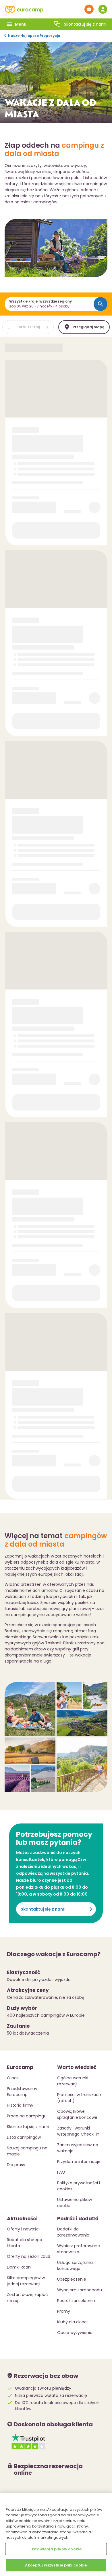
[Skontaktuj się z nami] (57, 24)
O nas (13, 2078)
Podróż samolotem (76, 2301)
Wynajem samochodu (80, 2290)
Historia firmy (20, 2105)
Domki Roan (19, 2267)
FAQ (61, 2172)
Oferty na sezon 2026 (29, 2256)
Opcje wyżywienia (75, 2333)
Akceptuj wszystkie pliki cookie (56, 2565)
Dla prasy (16, 2165)
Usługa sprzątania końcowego (75, 2266)
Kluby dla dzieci (72, 2322)
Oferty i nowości (23, 2229)
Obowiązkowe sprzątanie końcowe (77, 2114)
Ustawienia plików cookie (56, 2549)
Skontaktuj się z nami (43, 1909)
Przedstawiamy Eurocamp (22, 2092)
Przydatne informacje (79, 2162)
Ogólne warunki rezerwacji (73, 2081)
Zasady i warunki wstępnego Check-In (78, 2131)
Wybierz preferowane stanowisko (79, 2249)
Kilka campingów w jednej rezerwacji (26, 2281)
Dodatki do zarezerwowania (73, 2232)
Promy (64, 2311)
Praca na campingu (27, 2116)
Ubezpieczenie (72, 2279)
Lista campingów (24, 2137)
